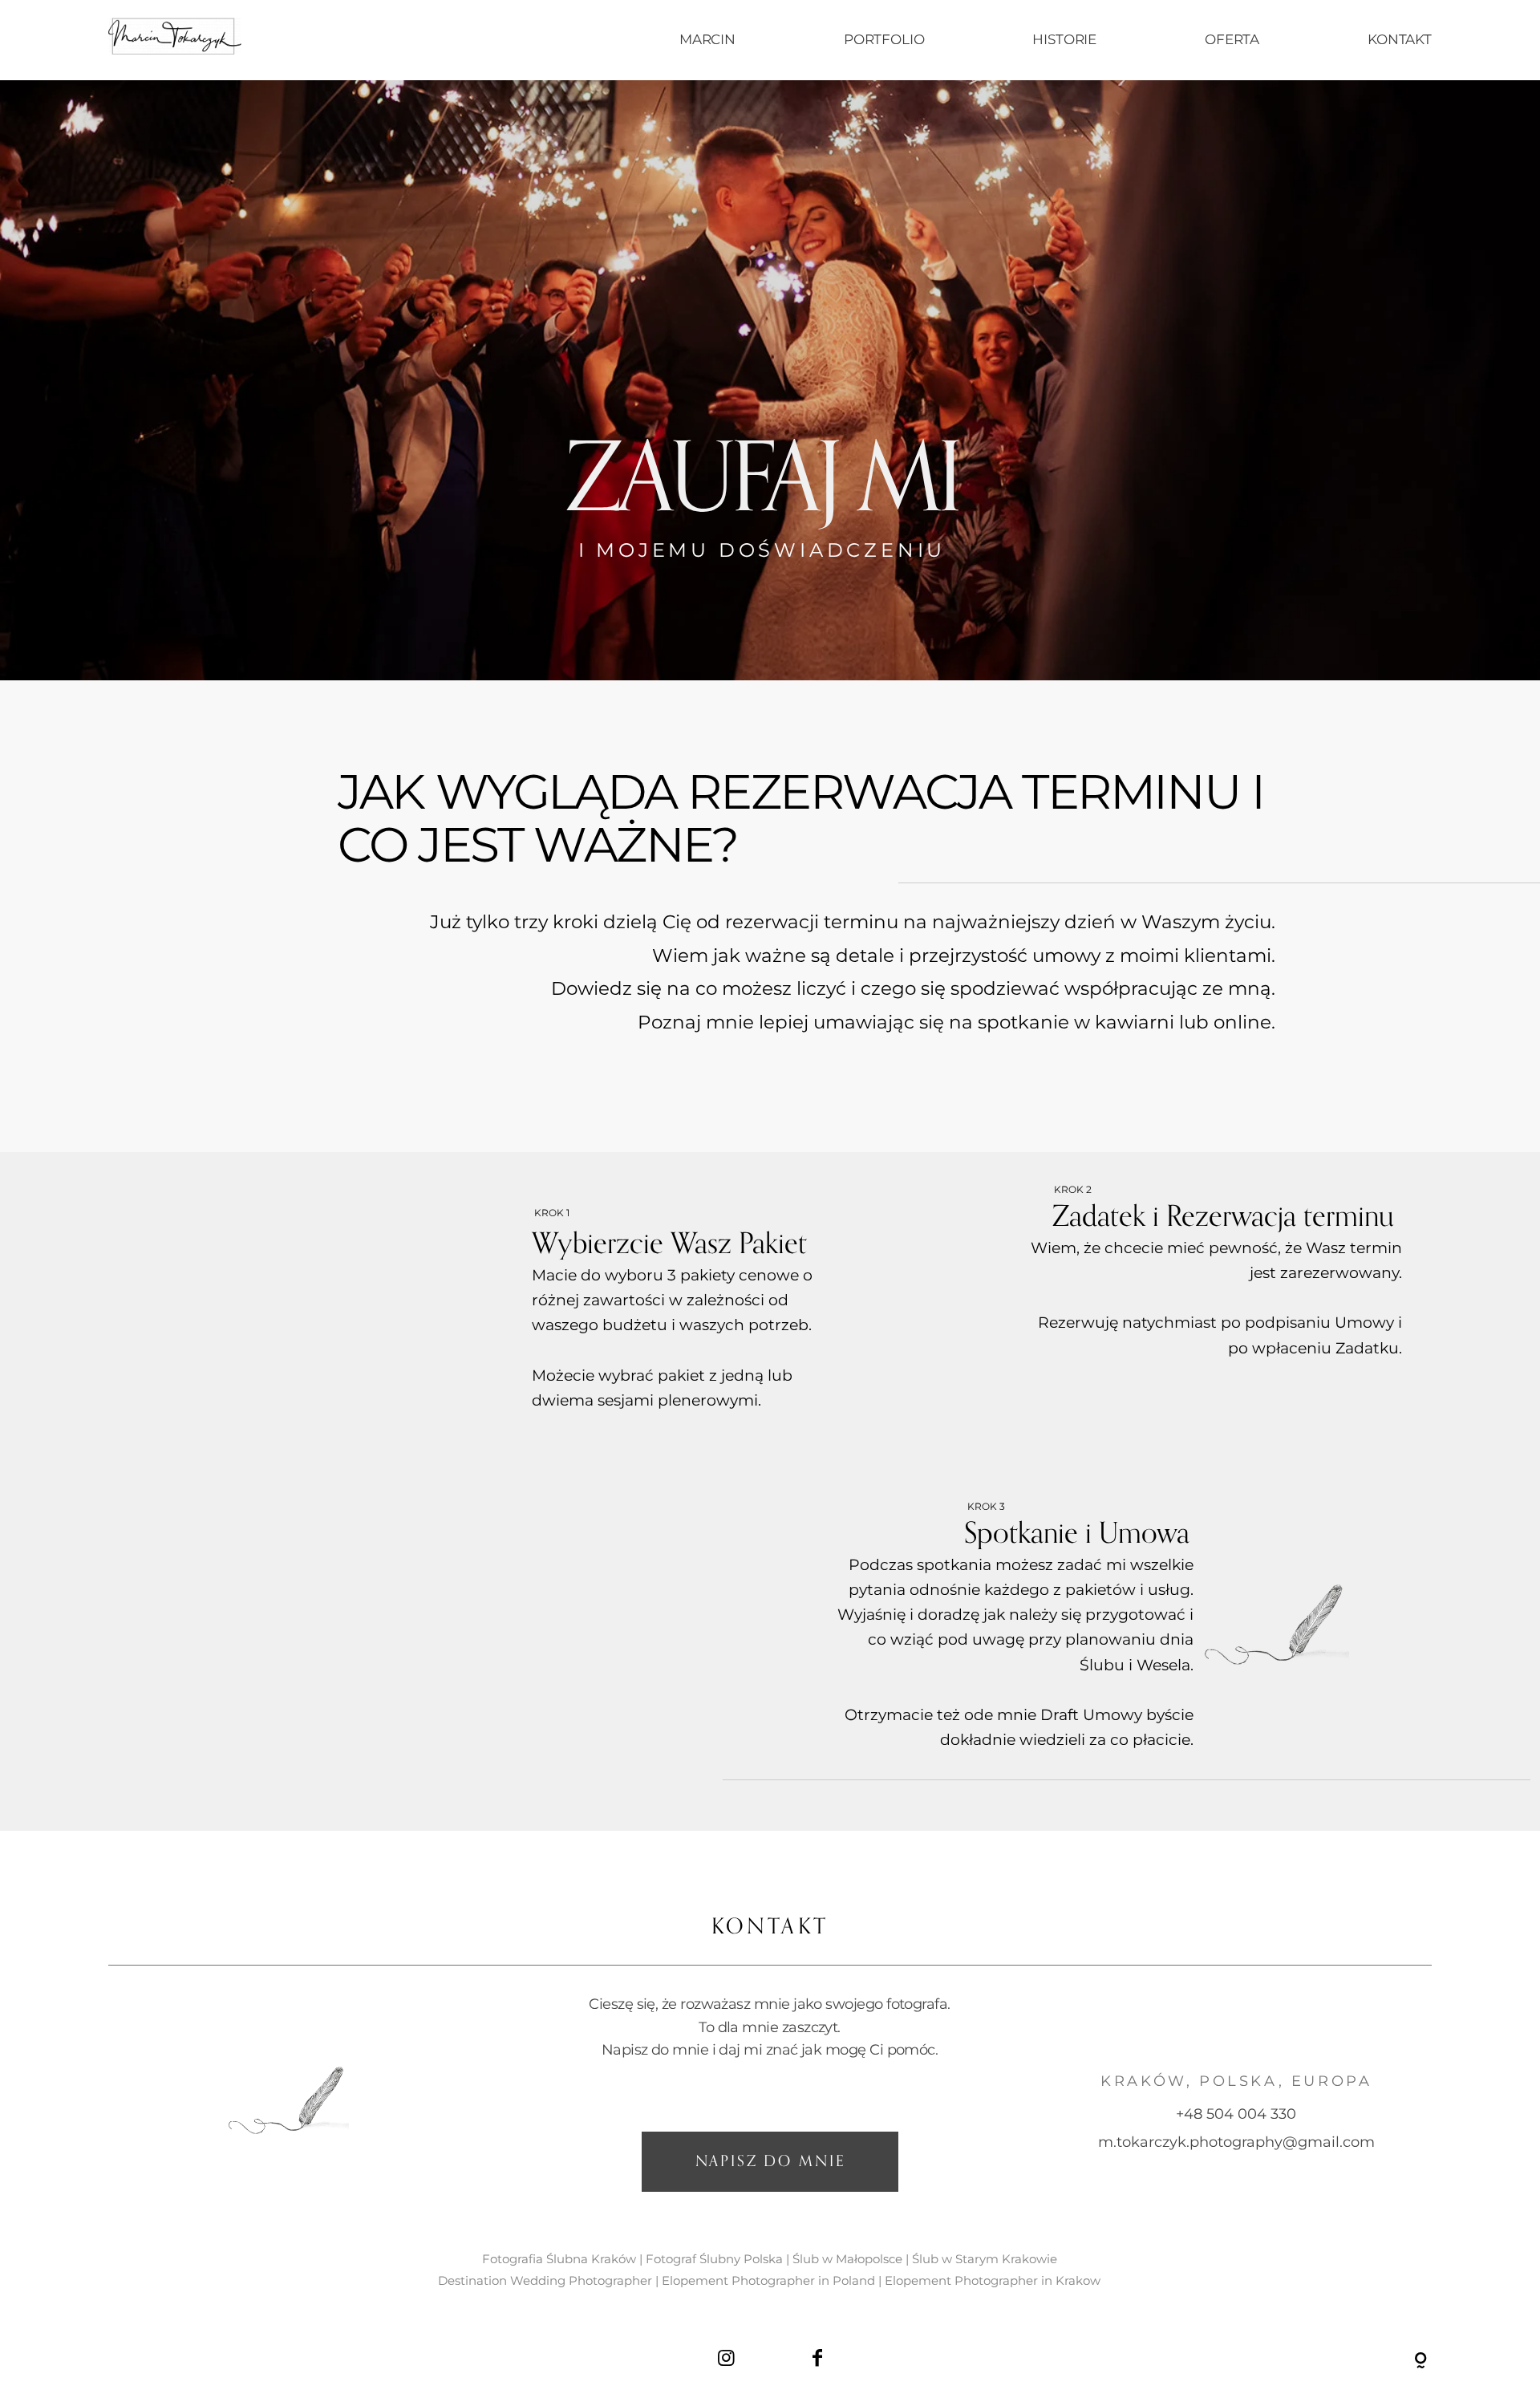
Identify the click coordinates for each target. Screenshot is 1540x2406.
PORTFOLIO (884, 39)
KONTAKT (1400, 39)
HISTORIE (1064, 39)
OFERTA (1232, 39)
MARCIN (707, 39)
